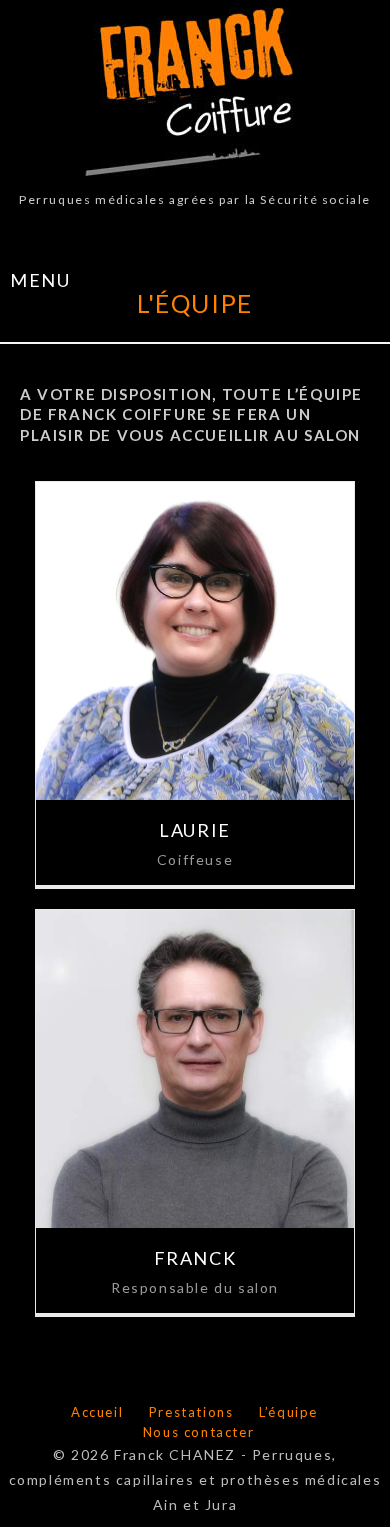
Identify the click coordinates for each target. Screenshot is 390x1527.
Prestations (191, 1412)
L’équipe (288, 1412)
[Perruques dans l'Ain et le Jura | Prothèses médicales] (195, 92)
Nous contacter (198, 1432)
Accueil (97, 1412)
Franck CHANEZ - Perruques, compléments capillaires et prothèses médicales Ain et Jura (195, 1479)
